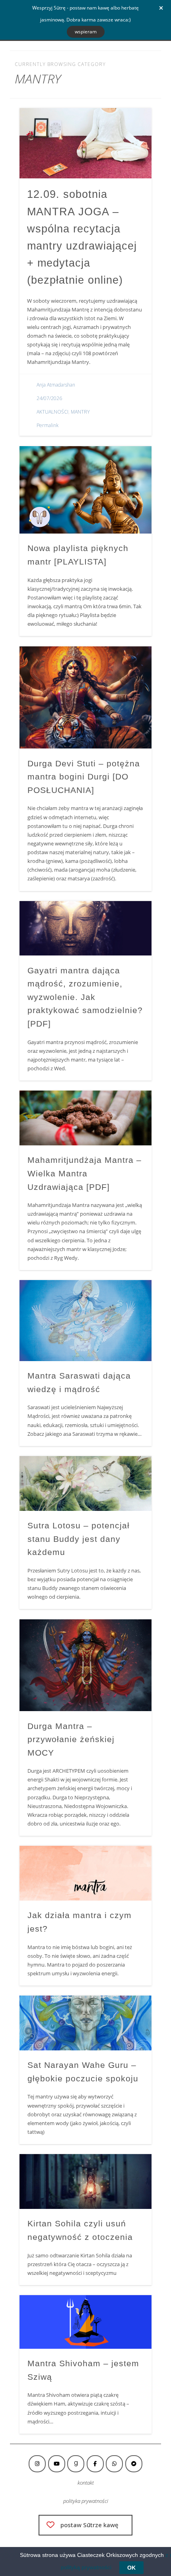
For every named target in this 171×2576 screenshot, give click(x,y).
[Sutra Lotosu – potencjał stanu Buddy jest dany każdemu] (85, 1483)
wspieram (86, 32)
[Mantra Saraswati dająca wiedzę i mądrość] (85, 1321)
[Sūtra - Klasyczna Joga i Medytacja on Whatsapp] (114, 2464)
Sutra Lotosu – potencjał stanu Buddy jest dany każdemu (79, 1539)
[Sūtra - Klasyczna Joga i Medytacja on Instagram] (37, 2464)
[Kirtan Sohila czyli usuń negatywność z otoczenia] (85, 2181)
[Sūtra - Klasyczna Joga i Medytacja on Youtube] (57, 2464)
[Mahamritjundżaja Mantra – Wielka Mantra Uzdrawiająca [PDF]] (85, 1118)
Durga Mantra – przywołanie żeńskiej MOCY (71, 1739)
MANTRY (80, 412)
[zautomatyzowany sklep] (76, 2464)
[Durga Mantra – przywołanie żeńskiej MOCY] (85, 1665)
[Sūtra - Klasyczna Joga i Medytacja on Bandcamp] (134, 2464)
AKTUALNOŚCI (52, 412)
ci (106, 2501)
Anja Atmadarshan (56, 385)
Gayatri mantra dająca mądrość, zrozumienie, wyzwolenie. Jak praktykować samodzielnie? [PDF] (85, 997)
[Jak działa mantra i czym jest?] (85, 1873)
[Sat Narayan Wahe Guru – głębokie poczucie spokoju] (85, 2023)
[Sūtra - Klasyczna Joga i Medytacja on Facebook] (95, 2464)
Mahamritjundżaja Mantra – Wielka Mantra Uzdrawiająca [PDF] (85, 1173)
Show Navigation (132, 71)
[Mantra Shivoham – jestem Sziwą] (85, 2322)
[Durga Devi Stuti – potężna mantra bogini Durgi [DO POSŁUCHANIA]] (85, 698)
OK (131, 2568)
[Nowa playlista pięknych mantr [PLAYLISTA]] (85, 490)
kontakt (86, 2483)
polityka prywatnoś (84, 2501)
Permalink (48, 425)
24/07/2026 (49, 398)
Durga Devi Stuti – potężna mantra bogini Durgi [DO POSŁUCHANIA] (84, 777)
